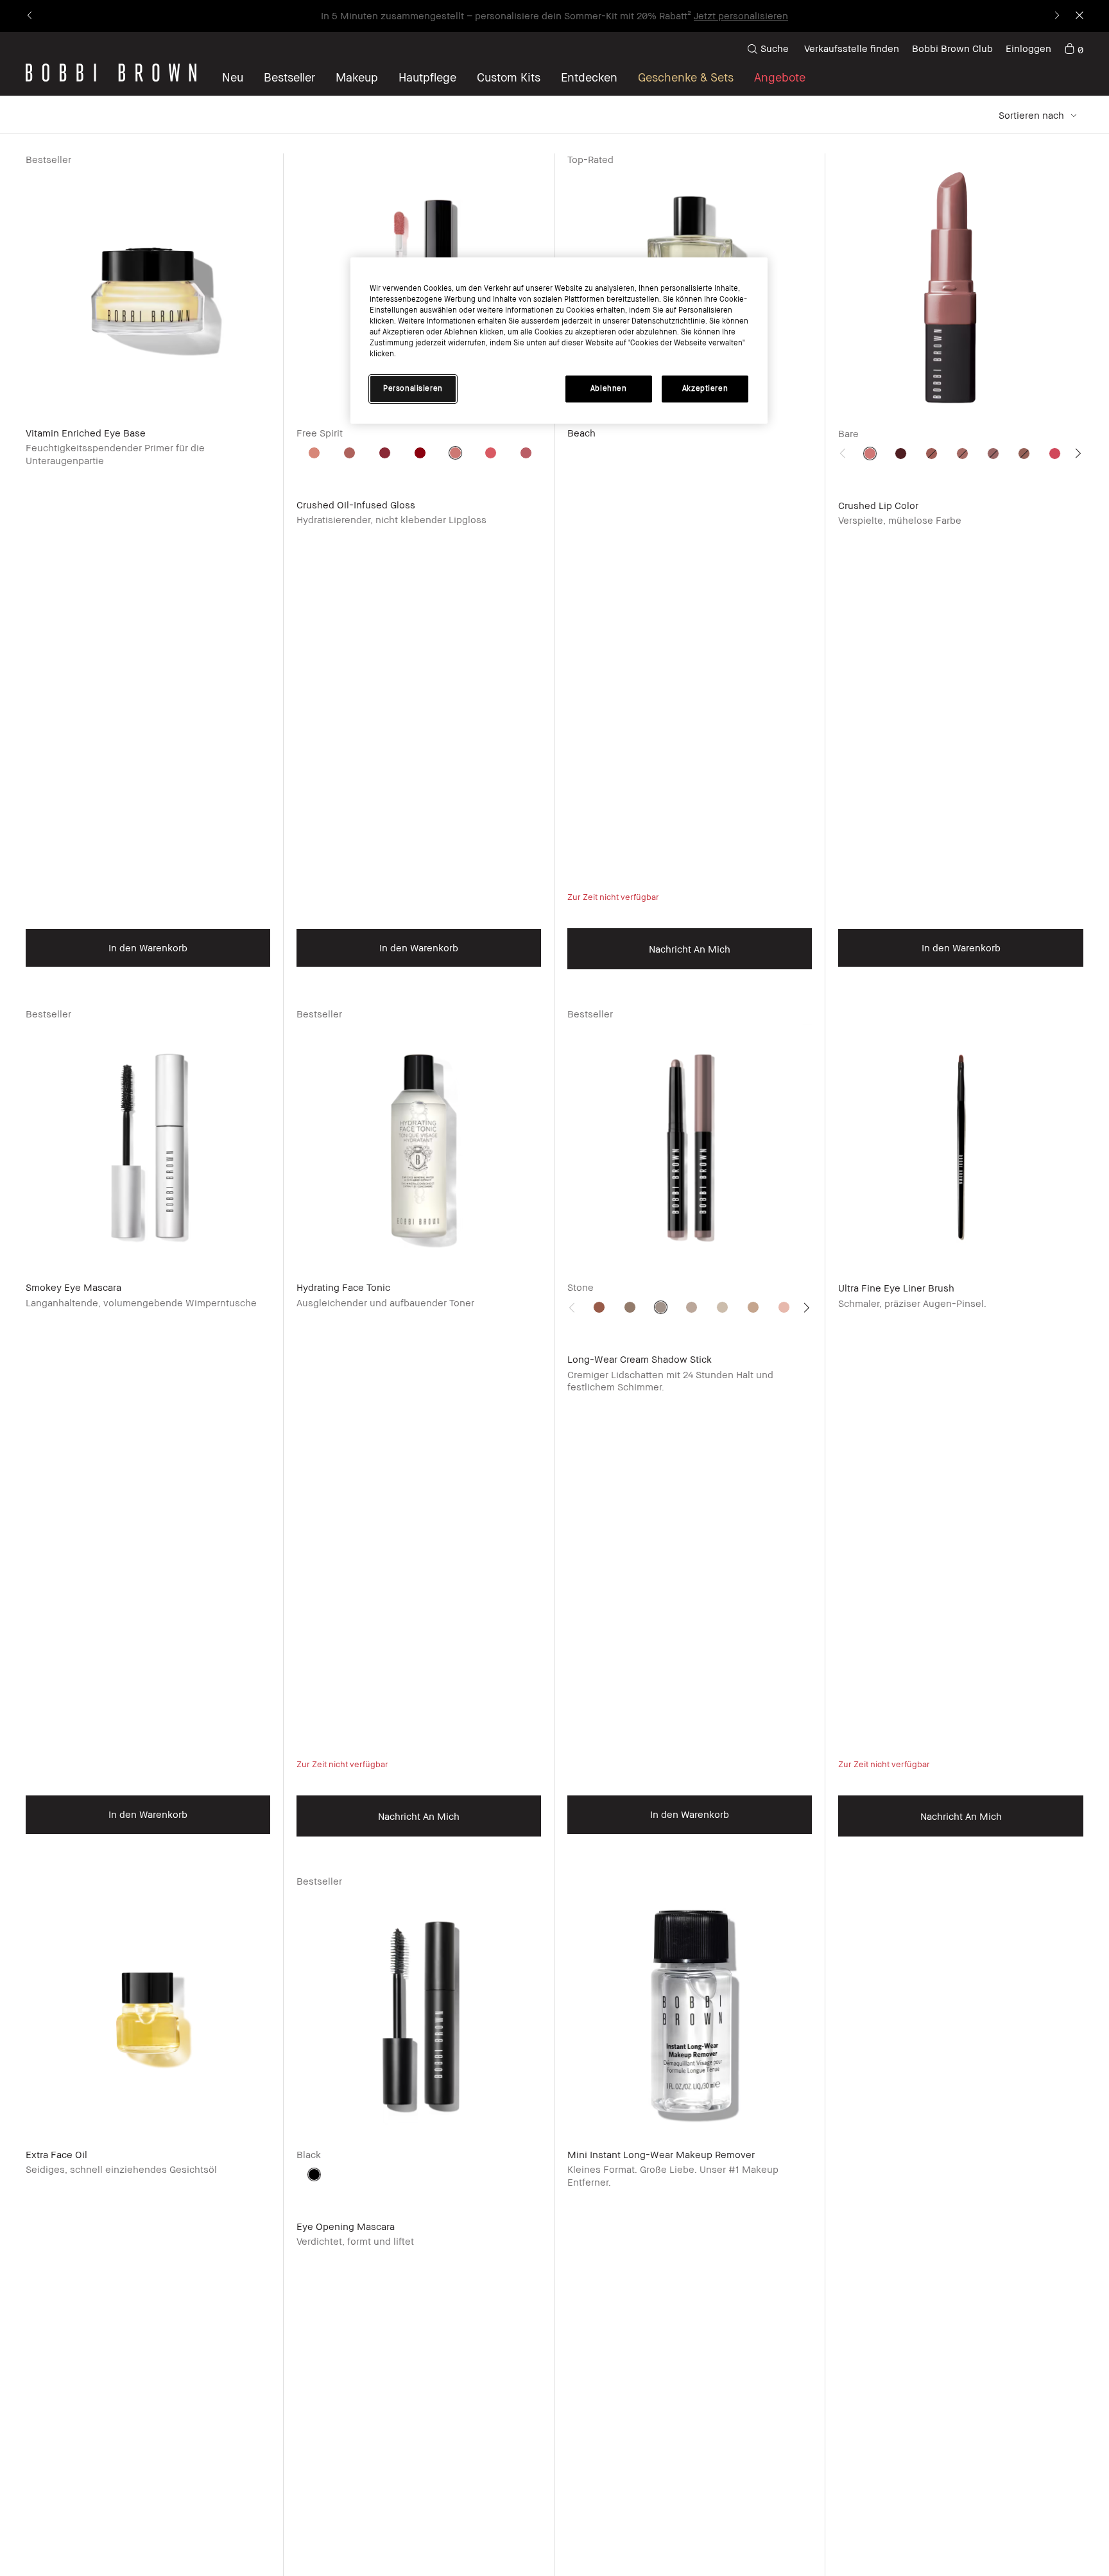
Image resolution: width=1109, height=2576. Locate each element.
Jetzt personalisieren (741, 15)
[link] (1074, 49)
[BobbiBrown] (111, 73)
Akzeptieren (705, 389)
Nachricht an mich (690, 949)
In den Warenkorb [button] (148, 947)
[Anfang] (1069, 1946)
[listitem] (148, 581)
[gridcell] (314, 453)
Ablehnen (609, 389)
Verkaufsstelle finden (852, 48)
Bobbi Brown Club (952, 48)
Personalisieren (413, 389)
